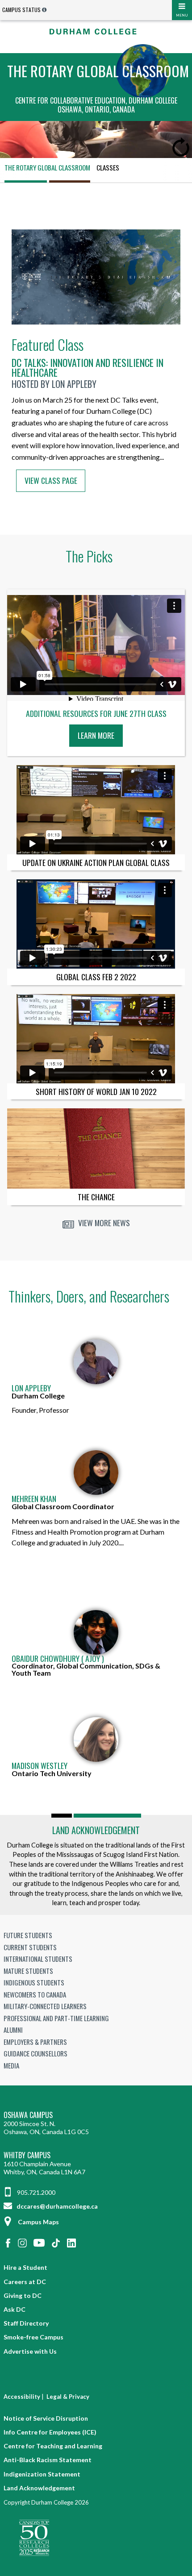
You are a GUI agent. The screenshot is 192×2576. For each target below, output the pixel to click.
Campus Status (21, 10)
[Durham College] (96, 31)
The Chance (96, 1197)
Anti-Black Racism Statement (48, 2460)
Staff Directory (26, 2323)
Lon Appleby (31, 1388)
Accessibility (22, 2397)
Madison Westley (40, 1766)
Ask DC (15, 2309)
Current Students (30, 1947)
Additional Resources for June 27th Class (96, 714)
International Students (38, 1959)
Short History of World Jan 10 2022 (96, 1091)
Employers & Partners (35, 2042)
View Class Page (51, 480)
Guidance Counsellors (35, 2053)
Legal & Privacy (68, 2397)
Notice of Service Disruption (46, 2418)
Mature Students (28, 1971)
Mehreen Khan (34, 1499)
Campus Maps (38, 2222)
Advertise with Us (30, 2351)
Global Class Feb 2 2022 (96, 977)
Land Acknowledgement (96, 1830)
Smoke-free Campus (33, 2337)
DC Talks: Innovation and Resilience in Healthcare (88, 367)
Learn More (98, 738)
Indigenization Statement (42, 2474)
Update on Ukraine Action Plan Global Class (96, 862)
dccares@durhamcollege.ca (56, 2206)
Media (11, 2065)
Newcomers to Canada (35, 1994)
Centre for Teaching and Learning (53, 2446)
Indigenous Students (34, 1982)
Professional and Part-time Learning (56, 2018)
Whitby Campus (27, 2155)
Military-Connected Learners (45, 2006)
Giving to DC (23, 2295)
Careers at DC (25, 2282)
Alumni (13, 2030)
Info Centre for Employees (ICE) (50, 2432)
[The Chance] (96, 1149)
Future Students (28, 1935)
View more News (103, 1223)
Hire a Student (25, 2267)
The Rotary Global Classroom (47, 167)
